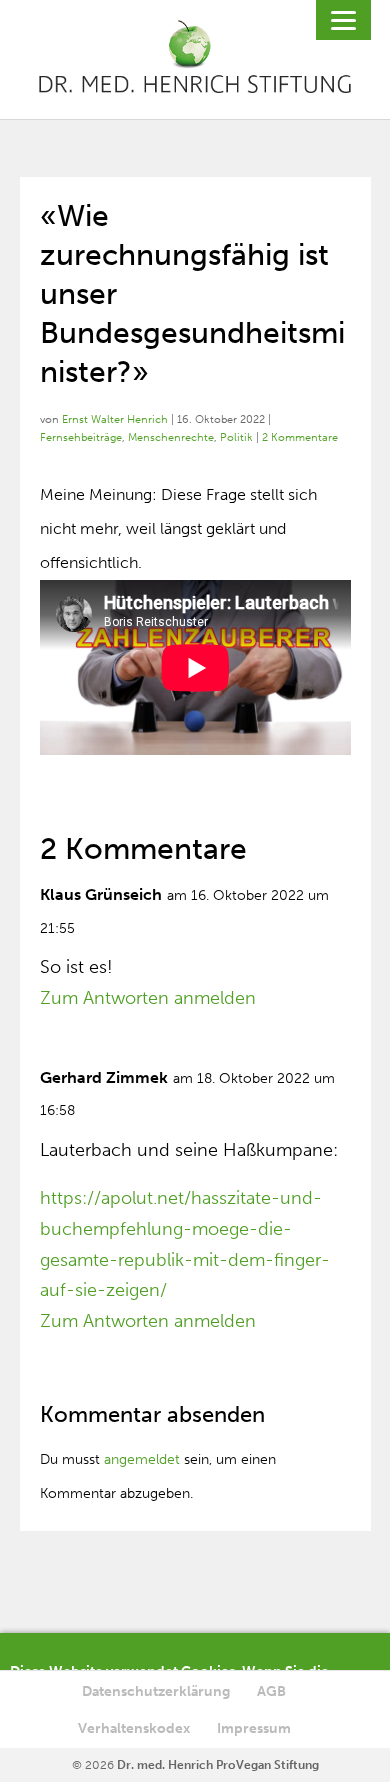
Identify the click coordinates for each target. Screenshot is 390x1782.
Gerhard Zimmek (104, 1077)
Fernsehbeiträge (81, 437)
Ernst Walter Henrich (115, 419)
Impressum (254, 1728)
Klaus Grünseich (101, 894)
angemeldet (142, 1459)
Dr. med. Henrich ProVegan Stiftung (218, 1765)
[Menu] (343, 20)
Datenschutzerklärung (156, 1691)
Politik (236, 437)
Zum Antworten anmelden (148, 998)
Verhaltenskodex (134, 1728)
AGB (271, 1691)
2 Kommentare (300, 437)
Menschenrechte (171, 437)
